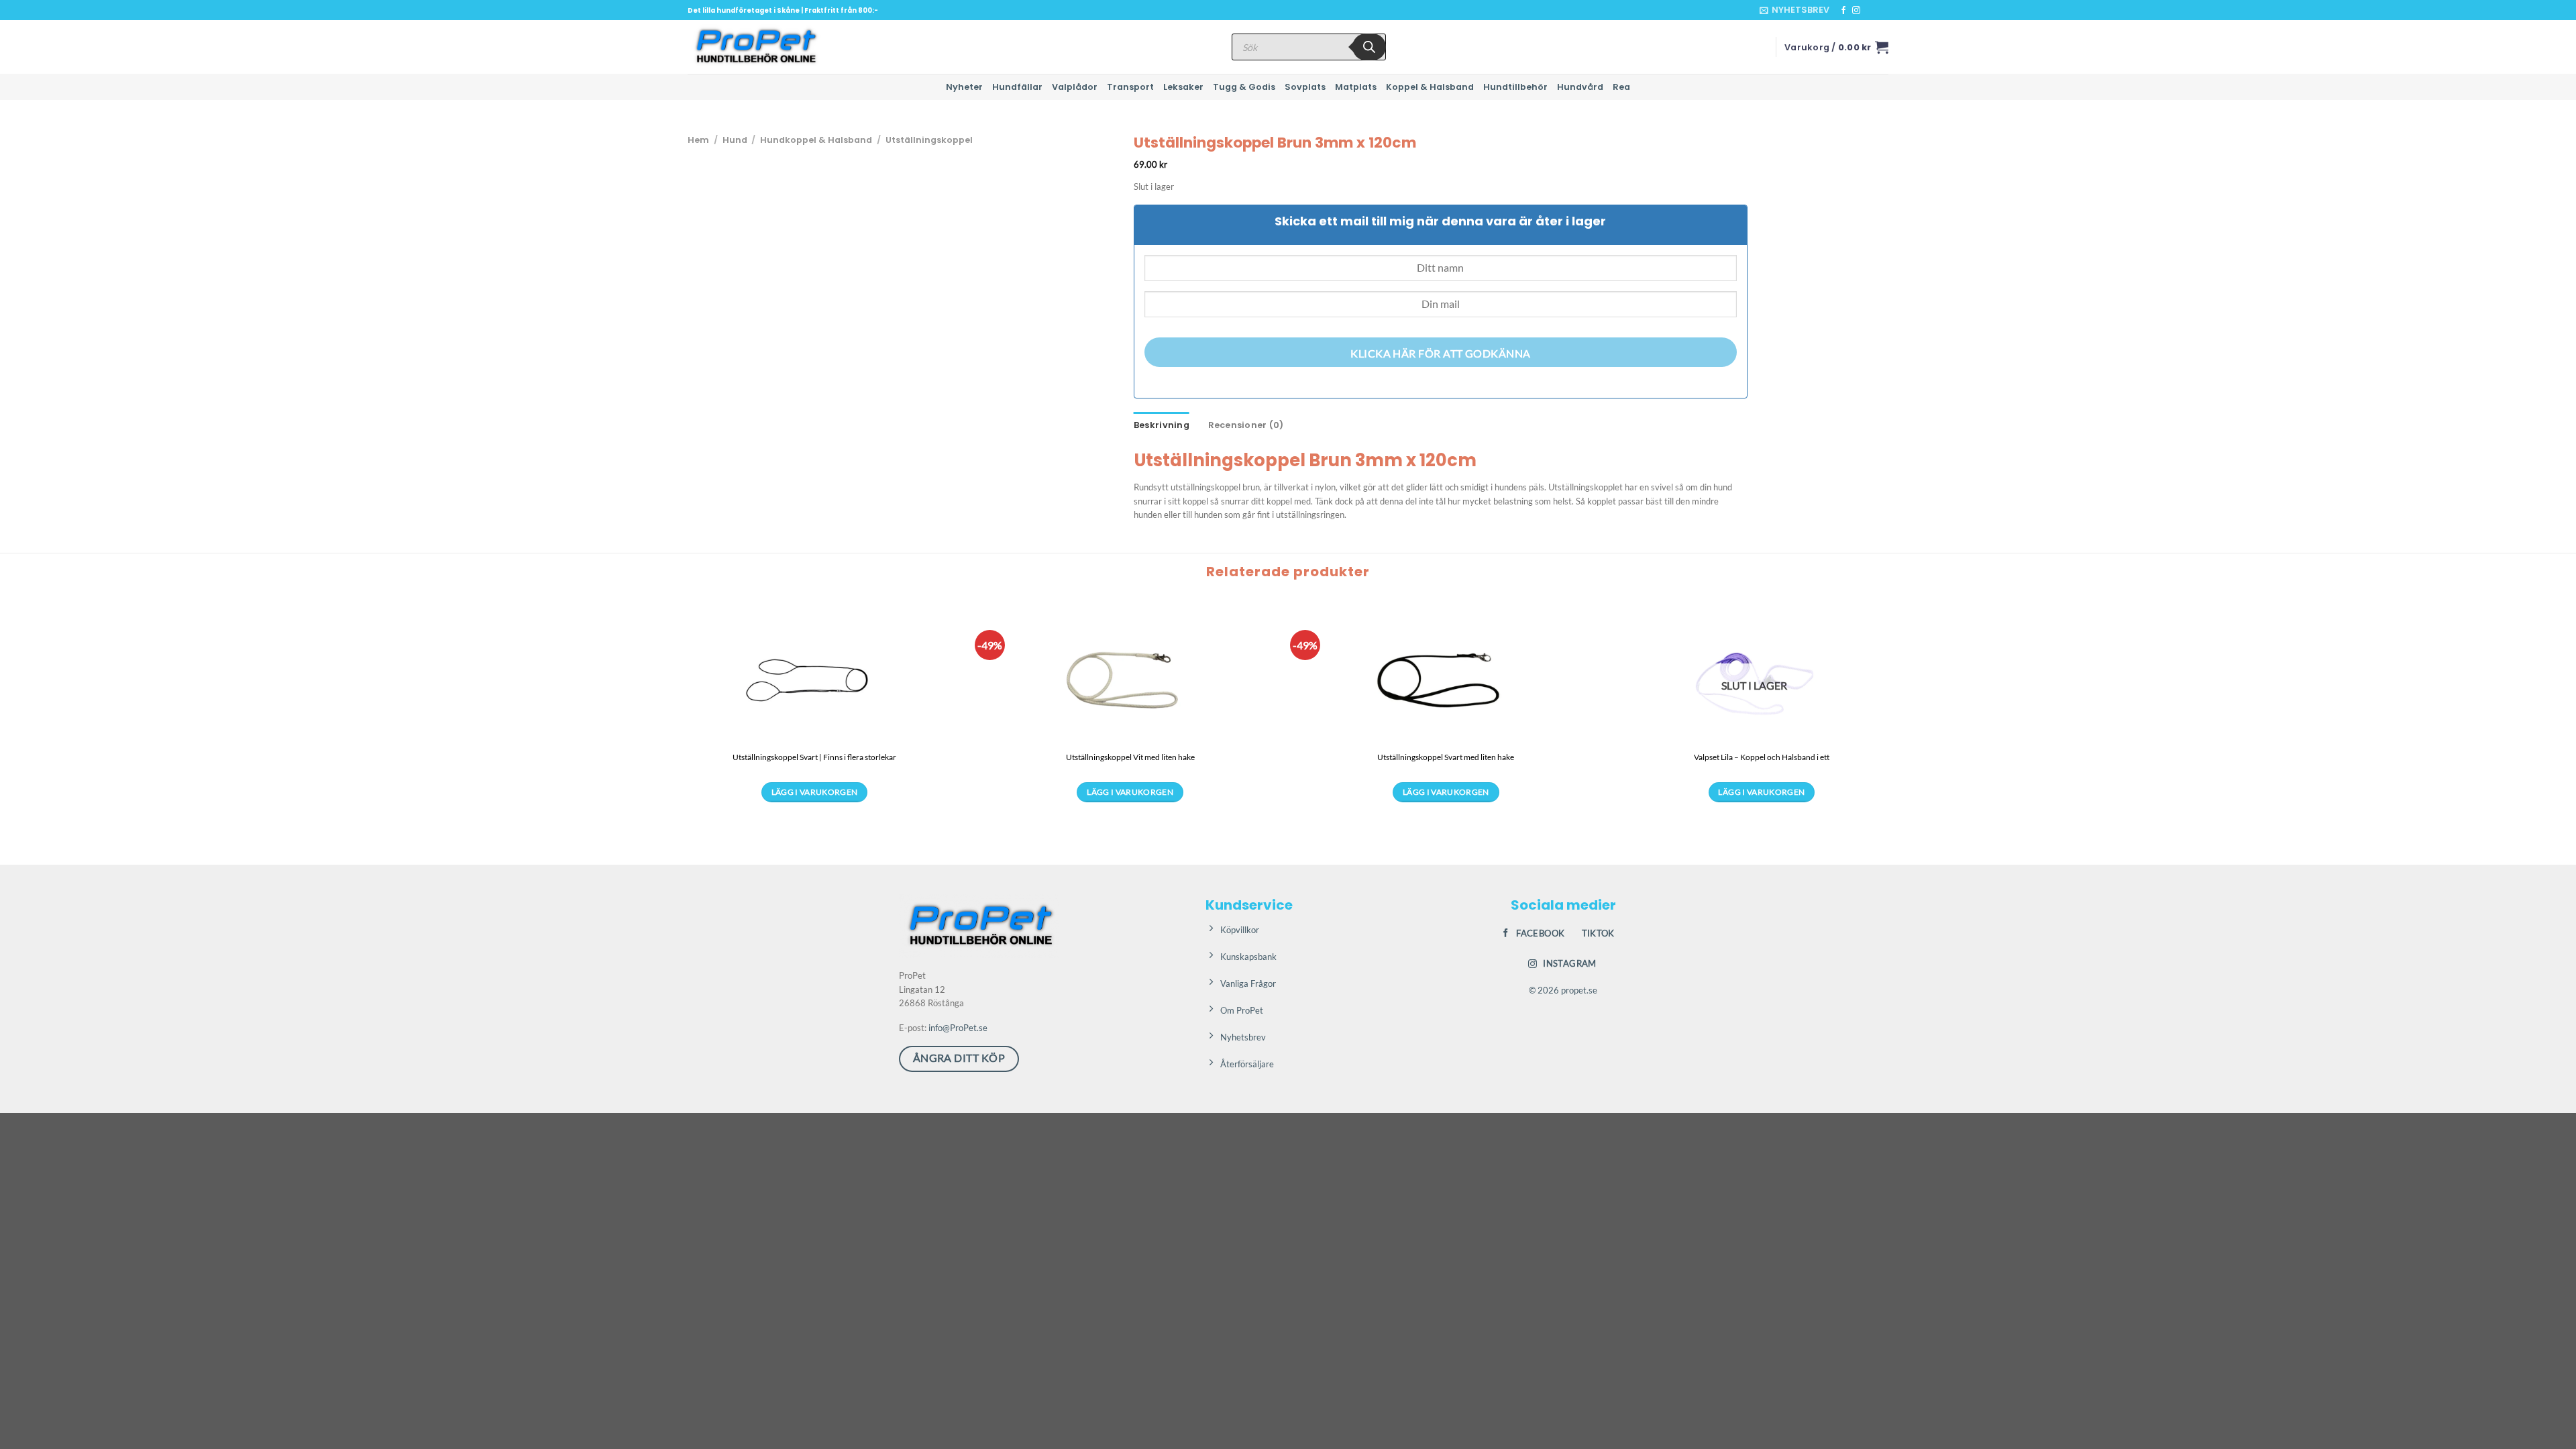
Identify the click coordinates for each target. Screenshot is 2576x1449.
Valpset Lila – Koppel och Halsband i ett (1762, 757)
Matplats (1356, 87)
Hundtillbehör (1515, 87)
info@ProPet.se (958, 1028)
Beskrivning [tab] (1162, 425)
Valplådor (1075, 87)
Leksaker (1183, 87)
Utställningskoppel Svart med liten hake (1446, 757)
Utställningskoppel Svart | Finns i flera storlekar (814, 757)
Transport (1130, 87)
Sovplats (1305, 87)
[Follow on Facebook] (1843, 11)
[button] (1794, 10)
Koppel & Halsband (1430, 87)
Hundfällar (1017, 87)
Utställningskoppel (929, 140)
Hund (735, 140)
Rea (1621, 87)
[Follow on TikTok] (1869, 11)
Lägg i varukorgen (815, 792)
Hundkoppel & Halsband (816, 140)
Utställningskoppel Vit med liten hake (1130, 757)
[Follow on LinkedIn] (1882, 11)
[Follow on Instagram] (1856, 11)
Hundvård (1580, 87)
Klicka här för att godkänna (1441, 354)
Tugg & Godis (1244, 87)
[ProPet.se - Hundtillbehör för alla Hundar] (755, 47)
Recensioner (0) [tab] (1246, 425)
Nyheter (964, 87)
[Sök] (1369, 47)
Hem (698, 140)
